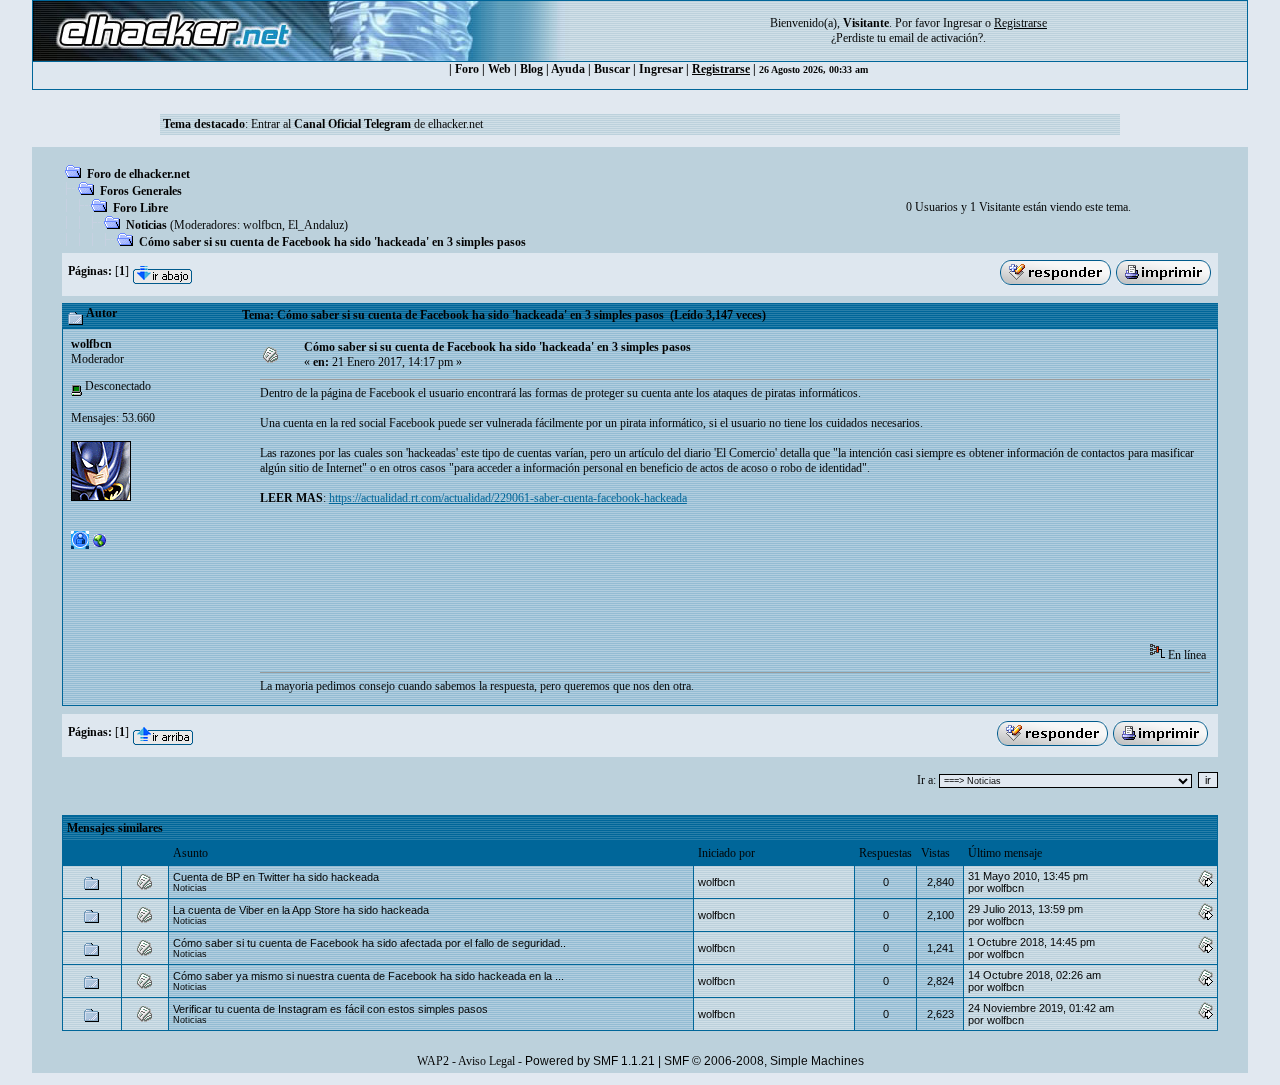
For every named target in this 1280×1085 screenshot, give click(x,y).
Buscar (612, 69)
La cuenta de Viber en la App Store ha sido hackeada (301, 910)
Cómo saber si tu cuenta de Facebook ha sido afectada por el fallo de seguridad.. (369, 943)
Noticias (146, 225)
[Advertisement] (624, 581)
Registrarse (721, 69)
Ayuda (568, 69)
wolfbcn (262, 225)
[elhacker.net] (100, 545)
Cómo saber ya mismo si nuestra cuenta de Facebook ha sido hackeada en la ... (368, 976)
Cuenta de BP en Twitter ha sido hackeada (276, 877)
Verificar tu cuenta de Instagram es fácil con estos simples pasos (330, 1009)
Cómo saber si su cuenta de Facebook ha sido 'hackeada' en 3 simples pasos (332, 242)
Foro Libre (140, 208)
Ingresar (962, 23)
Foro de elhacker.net (138, 174)
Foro (467, 69)
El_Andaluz (316, 225)
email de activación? (936, 38)
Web (499, 69)
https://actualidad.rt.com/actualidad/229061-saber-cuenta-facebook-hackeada (508, 498)
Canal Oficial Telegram (352, 124)
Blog (531, 69)
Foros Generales (141, 191)
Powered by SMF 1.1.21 (590, 1061)
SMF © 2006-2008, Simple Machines (764, 1061)
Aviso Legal (486, 1061)
